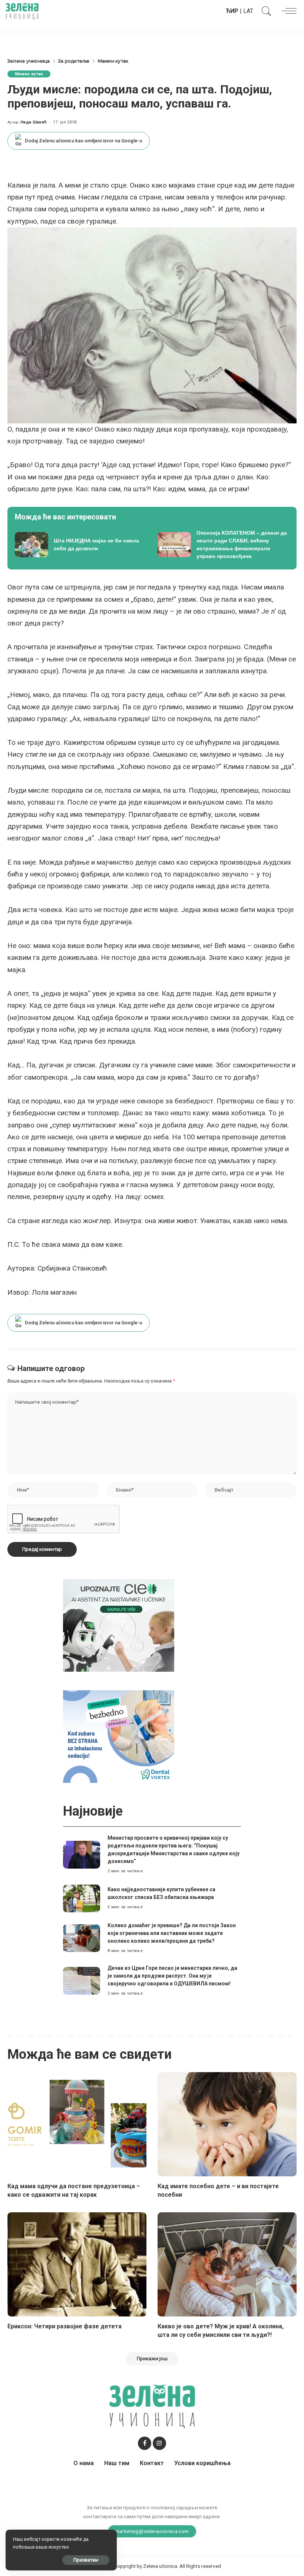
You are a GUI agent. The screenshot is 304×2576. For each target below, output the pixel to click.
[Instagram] (159, 2443)
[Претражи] (265, 11)
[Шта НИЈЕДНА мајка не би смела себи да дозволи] (81, 545)
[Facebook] (145, 2443)
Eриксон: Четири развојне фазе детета (65, 2326)
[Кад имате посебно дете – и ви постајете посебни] (227, 2124)
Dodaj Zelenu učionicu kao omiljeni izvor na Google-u (83, 141)
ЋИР (232, 11)
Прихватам (86, 2560)
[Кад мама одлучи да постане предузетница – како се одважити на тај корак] (77, 2124)
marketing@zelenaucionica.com (152, 2531)
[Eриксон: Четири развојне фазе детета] (77, 2264)
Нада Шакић (34, 122)
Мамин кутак (29, 74)
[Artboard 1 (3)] (119, 1625)
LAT (248, 11)
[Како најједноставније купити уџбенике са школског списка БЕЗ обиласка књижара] (82, 1898)
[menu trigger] (287, 11)
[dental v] (119, 1736)
